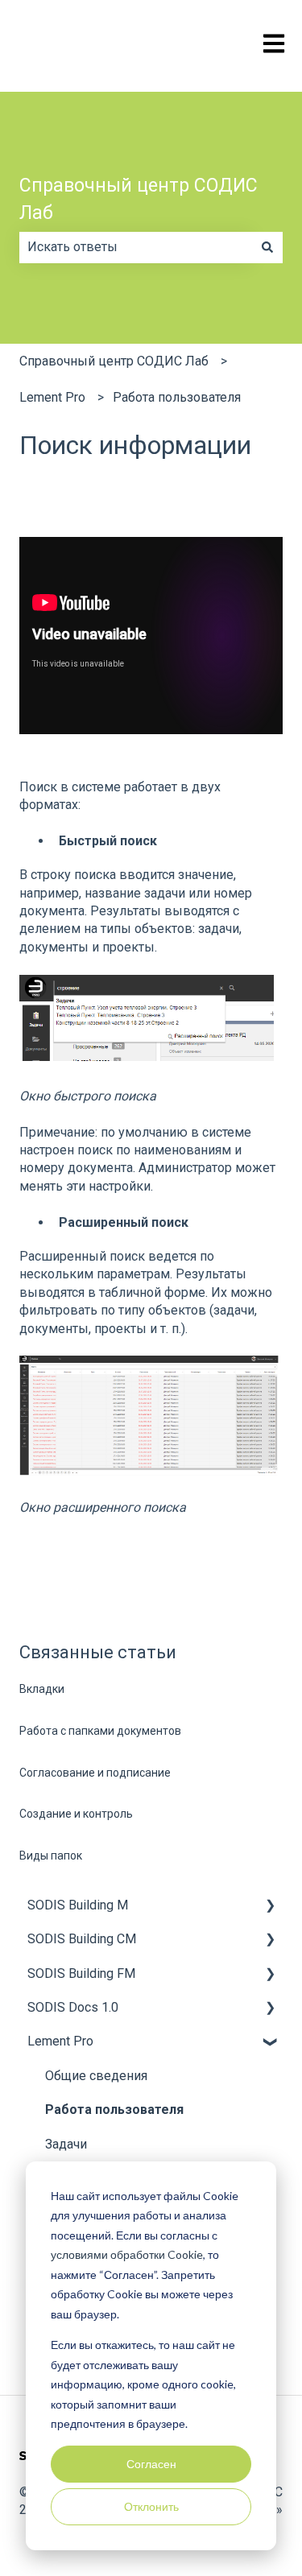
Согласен (151, 2464)
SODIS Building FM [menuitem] (81, 1973)
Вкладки (42, 1689)
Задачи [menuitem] (66, 2144)
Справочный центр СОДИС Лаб (139, 200)
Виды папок (51, 1856)
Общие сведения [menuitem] (96, 2076)
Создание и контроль (76, 1814)
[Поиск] (267, 247)
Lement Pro (52, 397)
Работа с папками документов (100, 1731)
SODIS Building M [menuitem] (78, 1905)
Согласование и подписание (95, 1773)
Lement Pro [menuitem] (60, 2041)
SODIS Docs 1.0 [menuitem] (73, 2007)
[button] (270, 1907)
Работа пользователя (177, 397)
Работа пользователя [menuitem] (114, 2110)
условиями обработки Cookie (127, 2254)
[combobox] (136, 247)
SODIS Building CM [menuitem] (82, 1939)
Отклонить (151, 2506)
